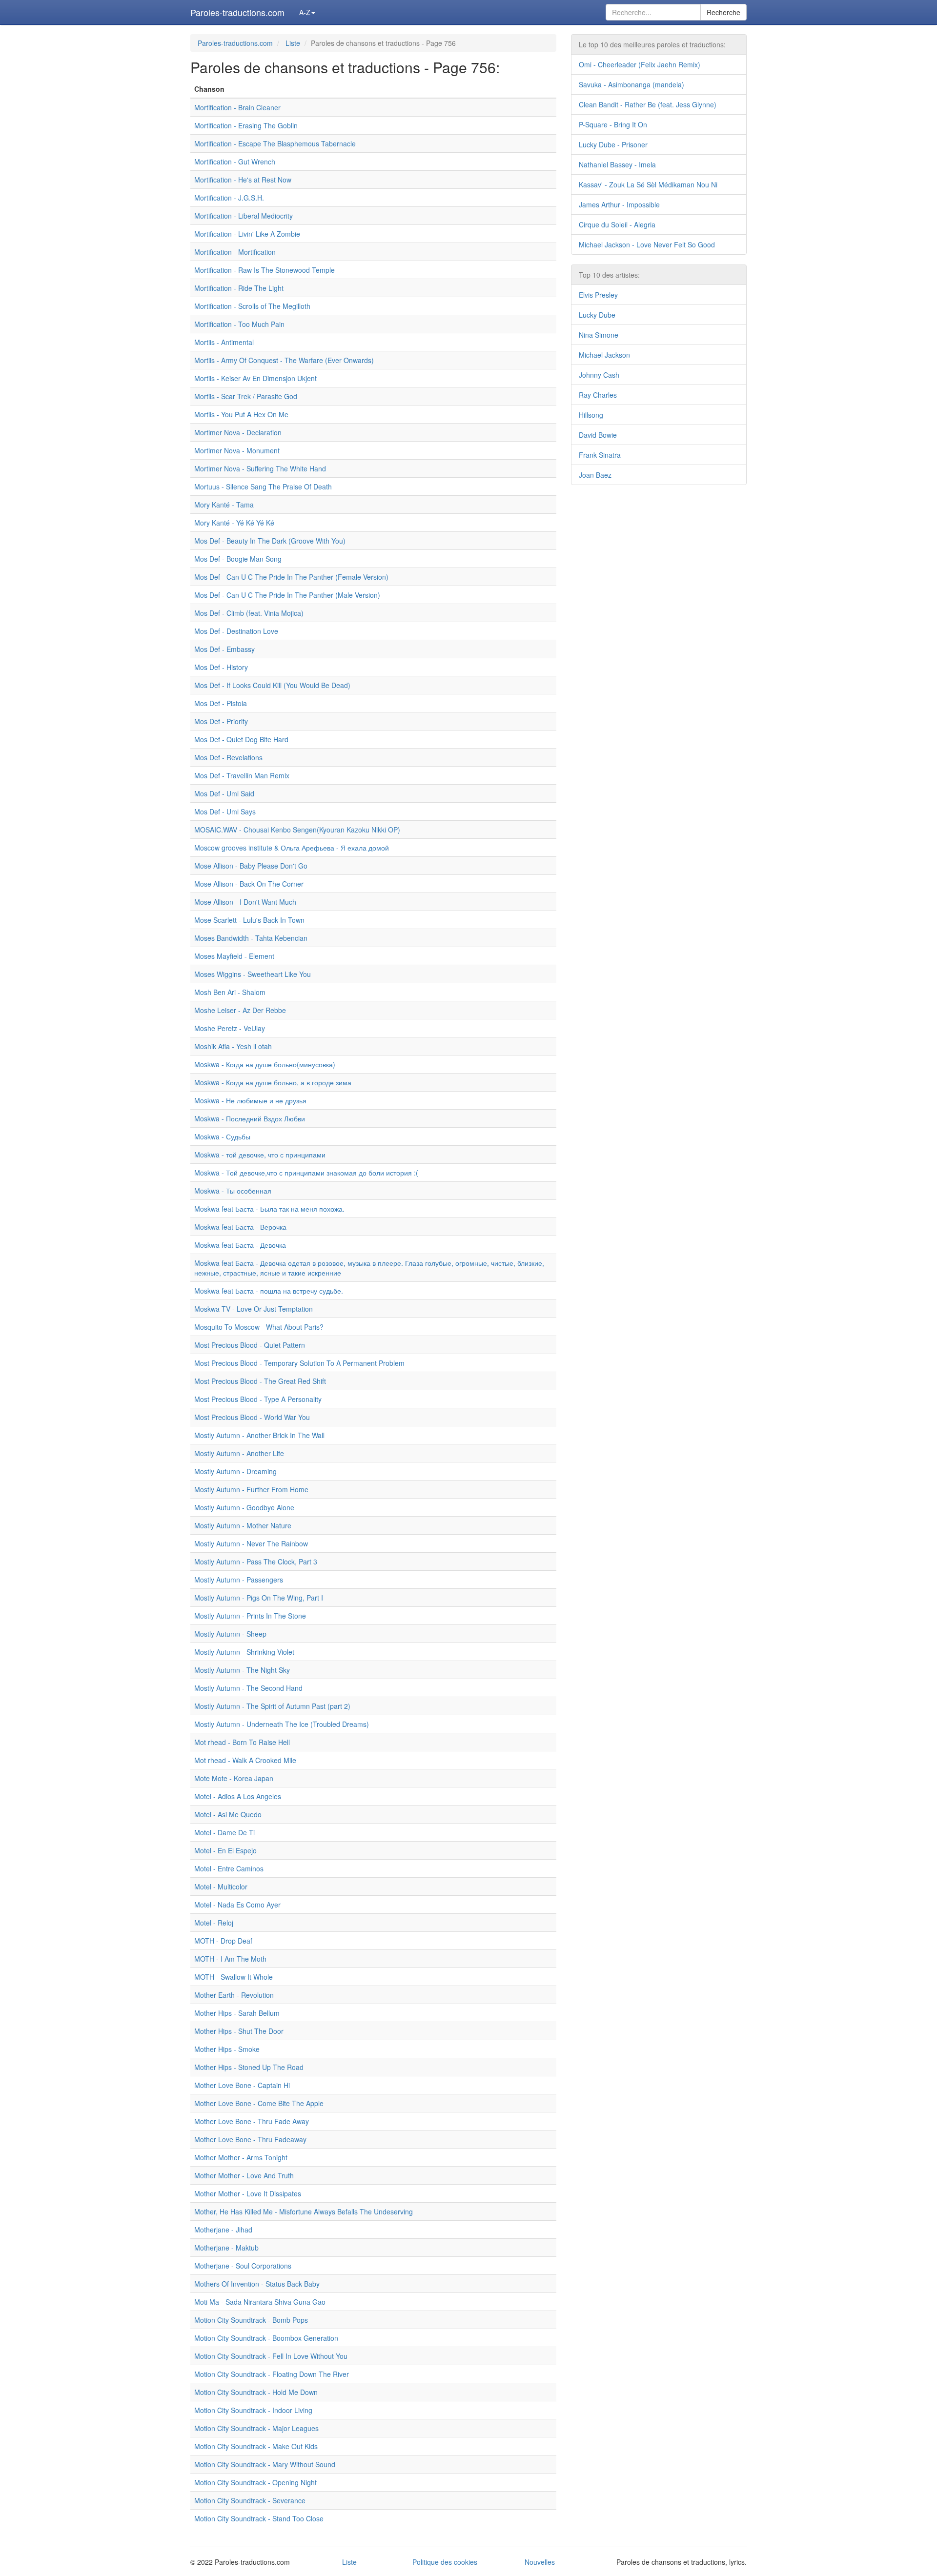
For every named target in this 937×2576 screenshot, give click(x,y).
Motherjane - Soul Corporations (243, 2266)
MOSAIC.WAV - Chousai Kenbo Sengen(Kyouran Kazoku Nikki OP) (297, 830)
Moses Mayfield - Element (234, 956)
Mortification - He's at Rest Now (243, 180)
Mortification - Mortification (235, 252)
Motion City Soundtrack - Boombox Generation (266, 2338)
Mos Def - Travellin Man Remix (242, 775)
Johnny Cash (599, 375)
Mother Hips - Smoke (227, 2049)
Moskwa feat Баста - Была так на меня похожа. (269, 1209)
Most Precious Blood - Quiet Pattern (250, 1345)
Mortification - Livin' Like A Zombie (247, 234)
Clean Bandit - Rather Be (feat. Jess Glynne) (648, 104)
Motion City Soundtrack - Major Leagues (256, 2428)
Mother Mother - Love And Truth (244, 2175)
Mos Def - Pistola (221, 703)
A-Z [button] (305, 12)
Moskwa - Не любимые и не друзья (250, 1100)
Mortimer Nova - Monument (237, 450)
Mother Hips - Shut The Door (239, 2031)
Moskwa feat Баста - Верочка (240, 1227)
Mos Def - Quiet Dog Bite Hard (241, 739)
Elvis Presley (598, 295)
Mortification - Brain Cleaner (237, 107)
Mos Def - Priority (221, 721)
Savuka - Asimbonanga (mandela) (631, 84)
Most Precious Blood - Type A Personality (258, 1399)
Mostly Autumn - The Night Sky (242, 1670)
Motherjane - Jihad (223, 2230)
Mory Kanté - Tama (224, 505)
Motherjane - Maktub (226, 2248)
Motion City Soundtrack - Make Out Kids (256, 2446)
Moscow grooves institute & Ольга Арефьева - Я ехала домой (292, 848)
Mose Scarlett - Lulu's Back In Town (249, 920)
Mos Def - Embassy (224, 649)
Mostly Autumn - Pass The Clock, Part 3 (256, 1562)
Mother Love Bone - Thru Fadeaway (250, 2139)
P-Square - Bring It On (613, 124)
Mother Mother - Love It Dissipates (248, 2193)
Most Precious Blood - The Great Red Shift (260, 1381)
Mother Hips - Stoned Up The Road (249, 2067)
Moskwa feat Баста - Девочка (240, 1245)
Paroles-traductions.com (237, 12)
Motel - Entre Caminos (229, 1868)
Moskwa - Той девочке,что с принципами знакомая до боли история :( (306, 1173)
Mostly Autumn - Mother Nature (243, 1525)
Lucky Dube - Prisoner (613, 144)
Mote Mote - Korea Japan (234, 1778)
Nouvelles (540, 2562)
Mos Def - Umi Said (224, 793)
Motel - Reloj (214, 1923)
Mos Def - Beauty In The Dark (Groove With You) (270, 541)
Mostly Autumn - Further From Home (251, 1489)
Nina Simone (599, 335)
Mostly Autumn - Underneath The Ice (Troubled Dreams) (282, 1724)
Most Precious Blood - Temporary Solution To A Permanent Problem (299, 1363)
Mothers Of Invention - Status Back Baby (257, 2284)
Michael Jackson (604, 355)
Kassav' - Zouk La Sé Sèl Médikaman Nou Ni (648, 184)
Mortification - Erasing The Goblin (246, 125)
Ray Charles (598, 395)
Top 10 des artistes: (609, 275)
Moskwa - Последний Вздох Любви (250, 1118)
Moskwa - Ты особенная (233, 1191)
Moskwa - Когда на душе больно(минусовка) (265, 1064)
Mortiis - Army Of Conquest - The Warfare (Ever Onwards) (284, 360)
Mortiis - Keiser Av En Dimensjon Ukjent (255, 378)
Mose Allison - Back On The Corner (249, 884)
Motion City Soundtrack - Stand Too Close (259, 2518)
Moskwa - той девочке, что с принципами (260, 1155)
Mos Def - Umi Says (225, 811)
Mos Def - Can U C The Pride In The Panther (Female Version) (291, 577)
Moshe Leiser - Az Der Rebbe (240, 1010)
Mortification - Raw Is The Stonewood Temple (265, 270)
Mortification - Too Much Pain (239, 324)
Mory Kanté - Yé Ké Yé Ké (234, 523)
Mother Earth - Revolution (234, 1995)
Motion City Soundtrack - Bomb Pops (251, 2320)
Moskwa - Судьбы (222, 1136)
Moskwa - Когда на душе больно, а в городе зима (273, 1082)
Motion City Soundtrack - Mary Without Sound (265, 2464)
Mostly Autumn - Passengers (239, 1580)
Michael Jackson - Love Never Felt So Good (647, 244)
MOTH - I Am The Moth (230, 1959)
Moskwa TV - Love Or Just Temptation (254, 1309)
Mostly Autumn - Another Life (239, 1453)
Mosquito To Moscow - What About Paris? (259, 1327)
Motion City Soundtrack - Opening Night (255, 2482)
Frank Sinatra (600, 455)
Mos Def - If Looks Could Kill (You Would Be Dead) (272, 685)
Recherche (723, 12)
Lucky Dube (597, 315)
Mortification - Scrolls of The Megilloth (252, 306)
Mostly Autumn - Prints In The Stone (250, 1616)
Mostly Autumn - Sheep (230, 1634)
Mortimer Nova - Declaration (238, 432)
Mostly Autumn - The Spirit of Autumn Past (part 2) (272, 1706)
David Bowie (598, 435)
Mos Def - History (221, 667)
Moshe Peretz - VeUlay (230, 1028)
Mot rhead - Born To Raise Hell (242, 1742)
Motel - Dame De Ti (224, 1832)
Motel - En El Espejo (225, 1850)
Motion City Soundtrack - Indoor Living (253, 2410)
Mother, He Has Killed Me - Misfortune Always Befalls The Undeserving (304, 2211)
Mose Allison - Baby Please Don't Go (251, 866)
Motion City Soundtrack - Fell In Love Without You (271, 2356)
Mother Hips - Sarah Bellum (237, 2013)
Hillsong (591, 415)
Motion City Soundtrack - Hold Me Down (256, 2392)
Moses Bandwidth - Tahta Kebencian (251, 938)
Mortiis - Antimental (224, 342)
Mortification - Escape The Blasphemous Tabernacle (275, 143)
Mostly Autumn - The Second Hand (248, 1688)
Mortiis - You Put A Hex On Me (241, 414)
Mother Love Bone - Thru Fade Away (252, 2121)
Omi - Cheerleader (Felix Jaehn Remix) (640, 64)
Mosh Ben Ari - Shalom (230, 992)
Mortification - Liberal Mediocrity (244, 216)
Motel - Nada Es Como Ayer (237, 1905)
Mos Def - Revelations (228, 757)
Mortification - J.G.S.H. (229, 198)
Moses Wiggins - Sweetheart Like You (253, 974)
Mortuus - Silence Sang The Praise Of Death (263, 487)
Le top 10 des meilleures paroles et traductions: (652, 44)
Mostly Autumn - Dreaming (235, 1471)
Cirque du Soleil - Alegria (617, 224)
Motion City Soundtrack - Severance (250, 2500)
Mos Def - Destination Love (236, 631)
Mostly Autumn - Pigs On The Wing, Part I (259, 1598)
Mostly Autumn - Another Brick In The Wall (259, 1435)
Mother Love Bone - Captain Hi (242, 2085)
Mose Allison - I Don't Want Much (245, 902)
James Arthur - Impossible (619, 204)
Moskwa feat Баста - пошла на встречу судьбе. (269, 1291)
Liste (293, 43)
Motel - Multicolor (221, 1886)
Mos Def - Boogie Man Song (238, 559)
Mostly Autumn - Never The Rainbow (251, 1543)
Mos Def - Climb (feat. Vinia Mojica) (249, 613)
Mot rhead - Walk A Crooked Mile (245, 1760)
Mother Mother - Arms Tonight (241, 2157)
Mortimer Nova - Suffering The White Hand (260, 468)
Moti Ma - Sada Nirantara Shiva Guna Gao (260, 2302)
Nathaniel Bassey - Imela (617, 164)
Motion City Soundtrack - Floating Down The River (272, 2374)
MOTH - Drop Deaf (223, 1941)
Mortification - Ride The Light (239, 288)
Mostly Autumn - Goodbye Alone (244, 1507)
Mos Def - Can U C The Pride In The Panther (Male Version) (287, 595)
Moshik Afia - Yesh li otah (233, 1046)
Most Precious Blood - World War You (252, 1417)
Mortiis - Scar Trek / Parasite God (246, 396)
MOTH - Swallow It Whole (234, 1977)
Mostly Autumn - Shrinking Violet (244, 1652)
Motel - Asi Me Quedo (228, 1814)
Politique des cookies (445, 2562)
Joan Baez (595, 475)
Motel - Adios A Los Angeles (238, 1796)
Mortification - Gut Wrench (235, 162)
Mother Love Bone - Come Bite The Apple (259, 2103)
